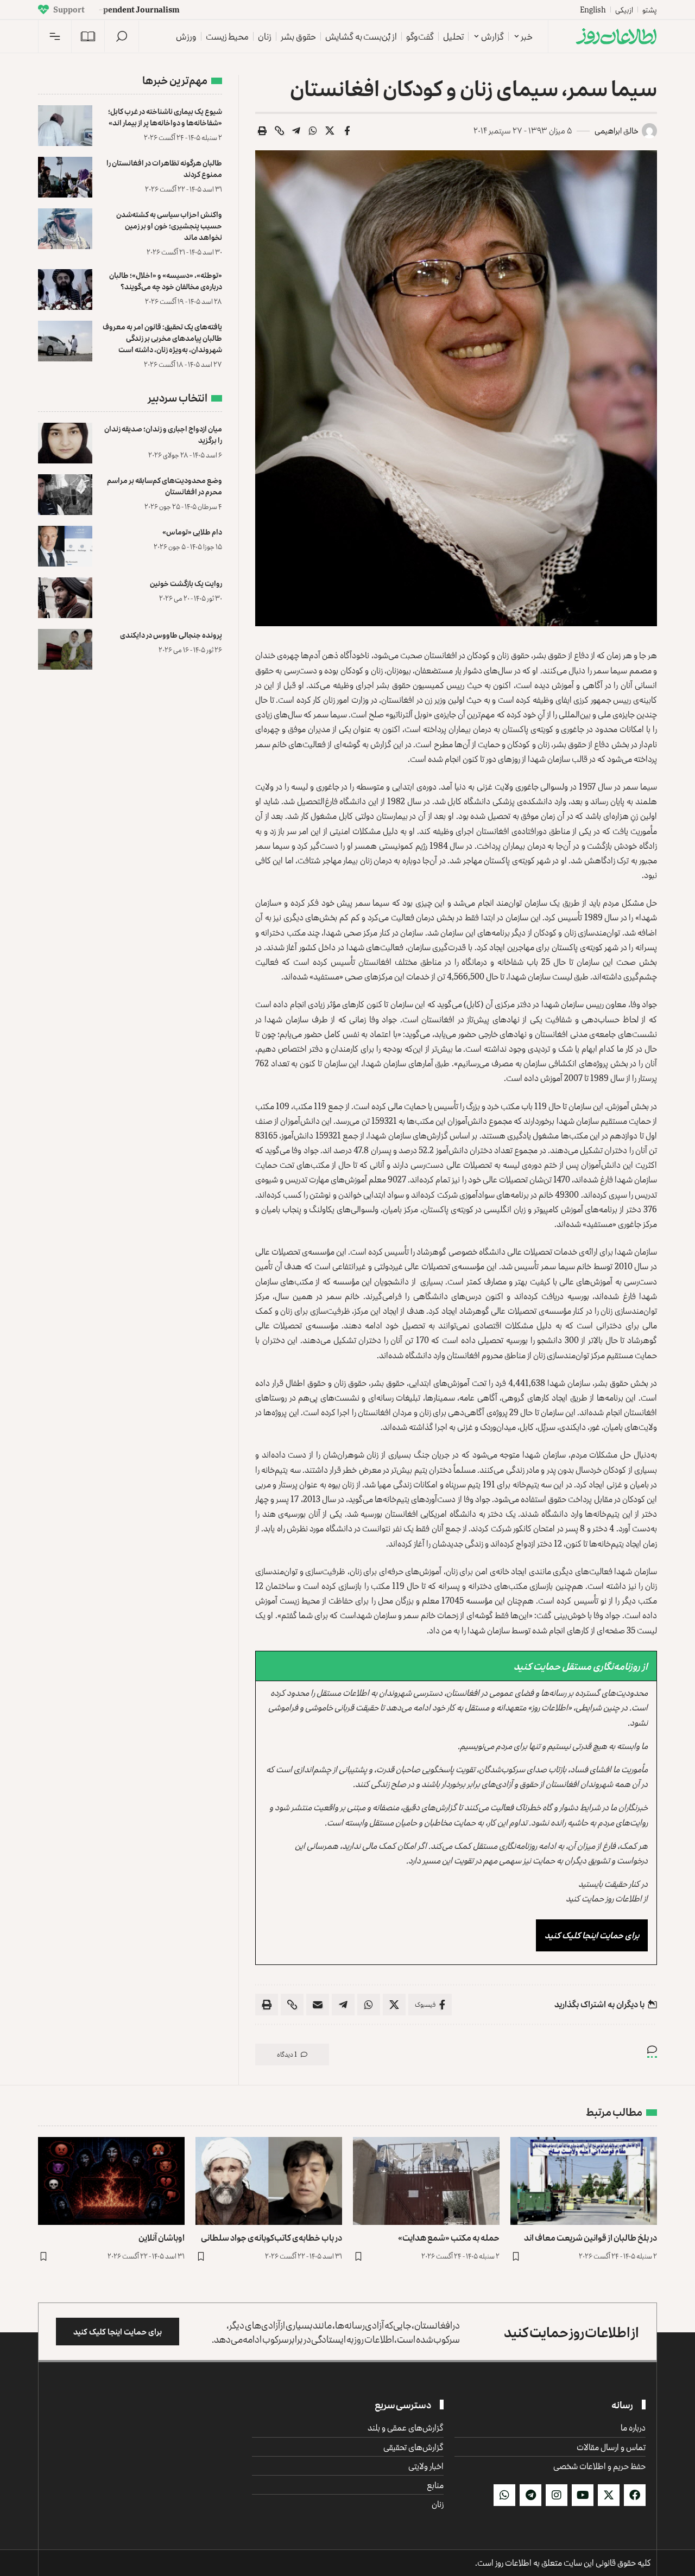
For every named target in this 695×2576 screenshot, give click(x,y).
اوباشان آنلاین (162, 2237)
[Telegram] (530, 2495)
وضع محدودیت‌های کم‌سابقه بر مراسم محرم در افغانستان (165, 486)
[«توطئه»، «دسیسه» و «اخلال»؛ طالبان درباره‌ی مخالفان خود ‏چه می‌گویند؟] (65, 290)
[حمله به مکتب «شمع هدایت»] (426, 2181)
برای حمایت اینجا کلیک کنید (592, 1935)
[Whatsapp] (504, 2495)
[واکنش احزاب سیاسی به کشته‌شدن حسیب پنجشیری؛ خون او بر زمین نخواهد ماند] (65, 229)
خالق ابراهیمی (617, 131)
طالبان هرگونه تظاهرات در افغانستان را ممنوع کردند (164, 168)
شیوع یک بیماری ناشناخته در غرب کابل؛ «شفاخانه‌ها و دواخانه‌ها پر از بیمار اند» (165, 117)
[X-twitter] (609, 2495)
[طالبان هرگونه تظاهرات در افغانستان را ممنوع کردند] (65, 177)
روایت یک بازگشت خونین (186, 583)
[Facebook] (635, 2495)
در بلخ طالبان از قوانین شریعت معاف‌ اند (590, 2237)
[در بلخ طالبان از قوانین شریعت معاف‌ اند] (584, 2181)
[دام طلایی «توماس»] (65, 546)
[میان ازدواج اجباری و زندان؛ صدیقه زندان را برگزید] (65, 443)
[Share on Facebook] (347, 131)
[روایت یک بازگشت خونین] (65, 598)
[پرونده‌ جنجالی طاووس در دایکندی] (65, 649)
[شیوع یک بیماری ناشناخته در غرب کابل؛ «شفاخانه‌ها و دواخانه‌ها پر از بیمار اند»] (65, 126)
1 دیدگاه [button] (287, 2054)
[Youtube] (583, 2495)
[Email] (318, 2005)
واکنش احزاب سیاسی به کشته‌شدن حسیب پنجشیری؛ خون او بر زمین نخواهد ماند (169, 225)
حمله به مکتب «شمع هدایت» (449, 2237)
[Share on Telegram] (296, 131)
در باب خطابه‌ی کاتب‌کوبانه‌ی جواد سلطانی (271, 2237)
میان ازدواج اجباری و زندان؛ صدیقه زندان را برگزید (163, 434)
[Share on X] (330, 131)
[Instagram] (557, 2495)
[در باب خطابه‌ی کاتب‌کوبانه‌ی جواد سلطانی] (269, 2181)
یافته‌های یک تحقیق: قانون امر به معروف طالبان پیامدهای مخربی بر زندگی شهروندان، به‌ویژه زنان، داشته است (162, 338)
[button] (122, 36)
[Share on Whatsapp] (313, 131)
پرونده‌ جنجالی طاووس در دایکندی (171, 635)
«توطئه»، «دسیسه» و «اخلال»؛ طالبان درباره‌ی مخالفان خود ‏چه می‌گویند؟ (166, 281)
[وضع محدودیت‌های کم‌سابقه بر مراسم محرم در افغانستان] (65, 495)
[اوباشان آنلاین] (111, 2181)
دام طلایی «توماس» (192, 532)
